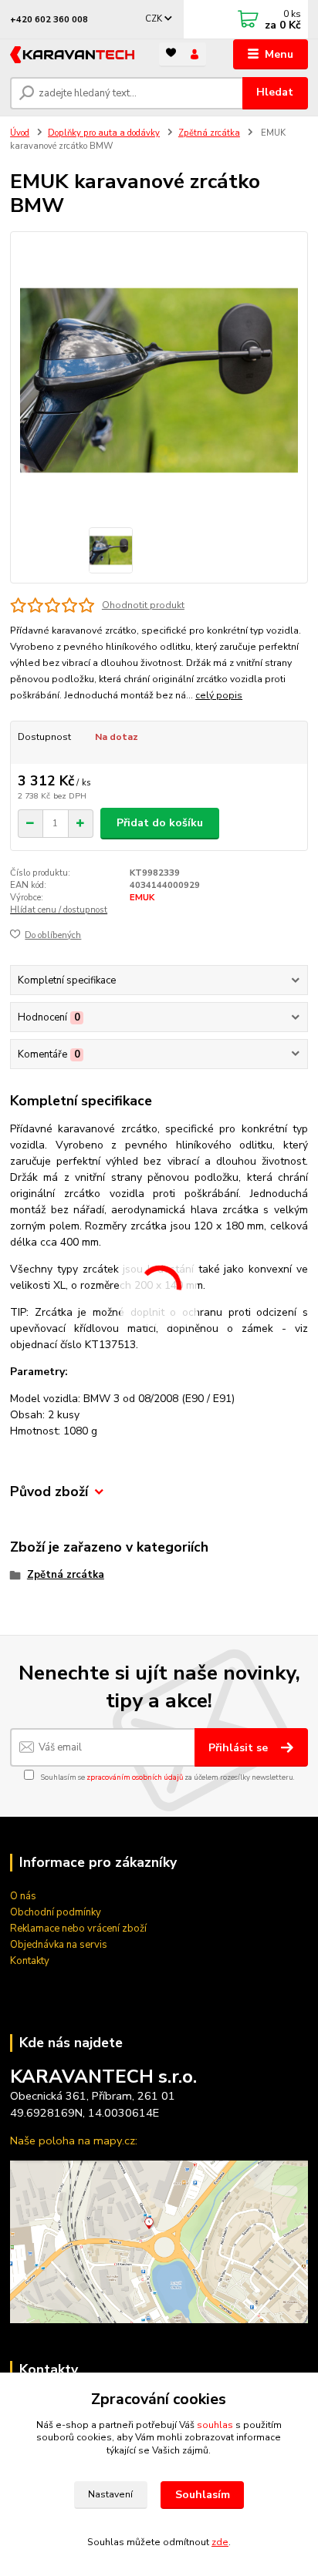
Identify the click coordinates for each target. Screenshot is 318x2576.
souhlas (215, 2425)
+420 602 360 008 (49, 20)
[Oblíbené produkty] (171, 54)
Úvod (20, 133)
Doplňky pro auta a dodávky (104, 133)
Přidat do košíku (160, 823)
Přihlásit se (240, 1748)
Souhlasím (203, 2495)
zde (220, 2542)
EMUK (142, 898)
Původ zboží (49, 1492)
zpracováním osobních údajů (135, 1777)
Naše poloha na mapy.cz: (74, 2141)
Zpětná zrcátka (209, 133)
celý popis (219, 695)
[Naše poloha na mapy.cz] (159, 2241)
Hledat (275, 92)
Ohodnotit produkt (143, 605)
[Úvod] (72, 55)
